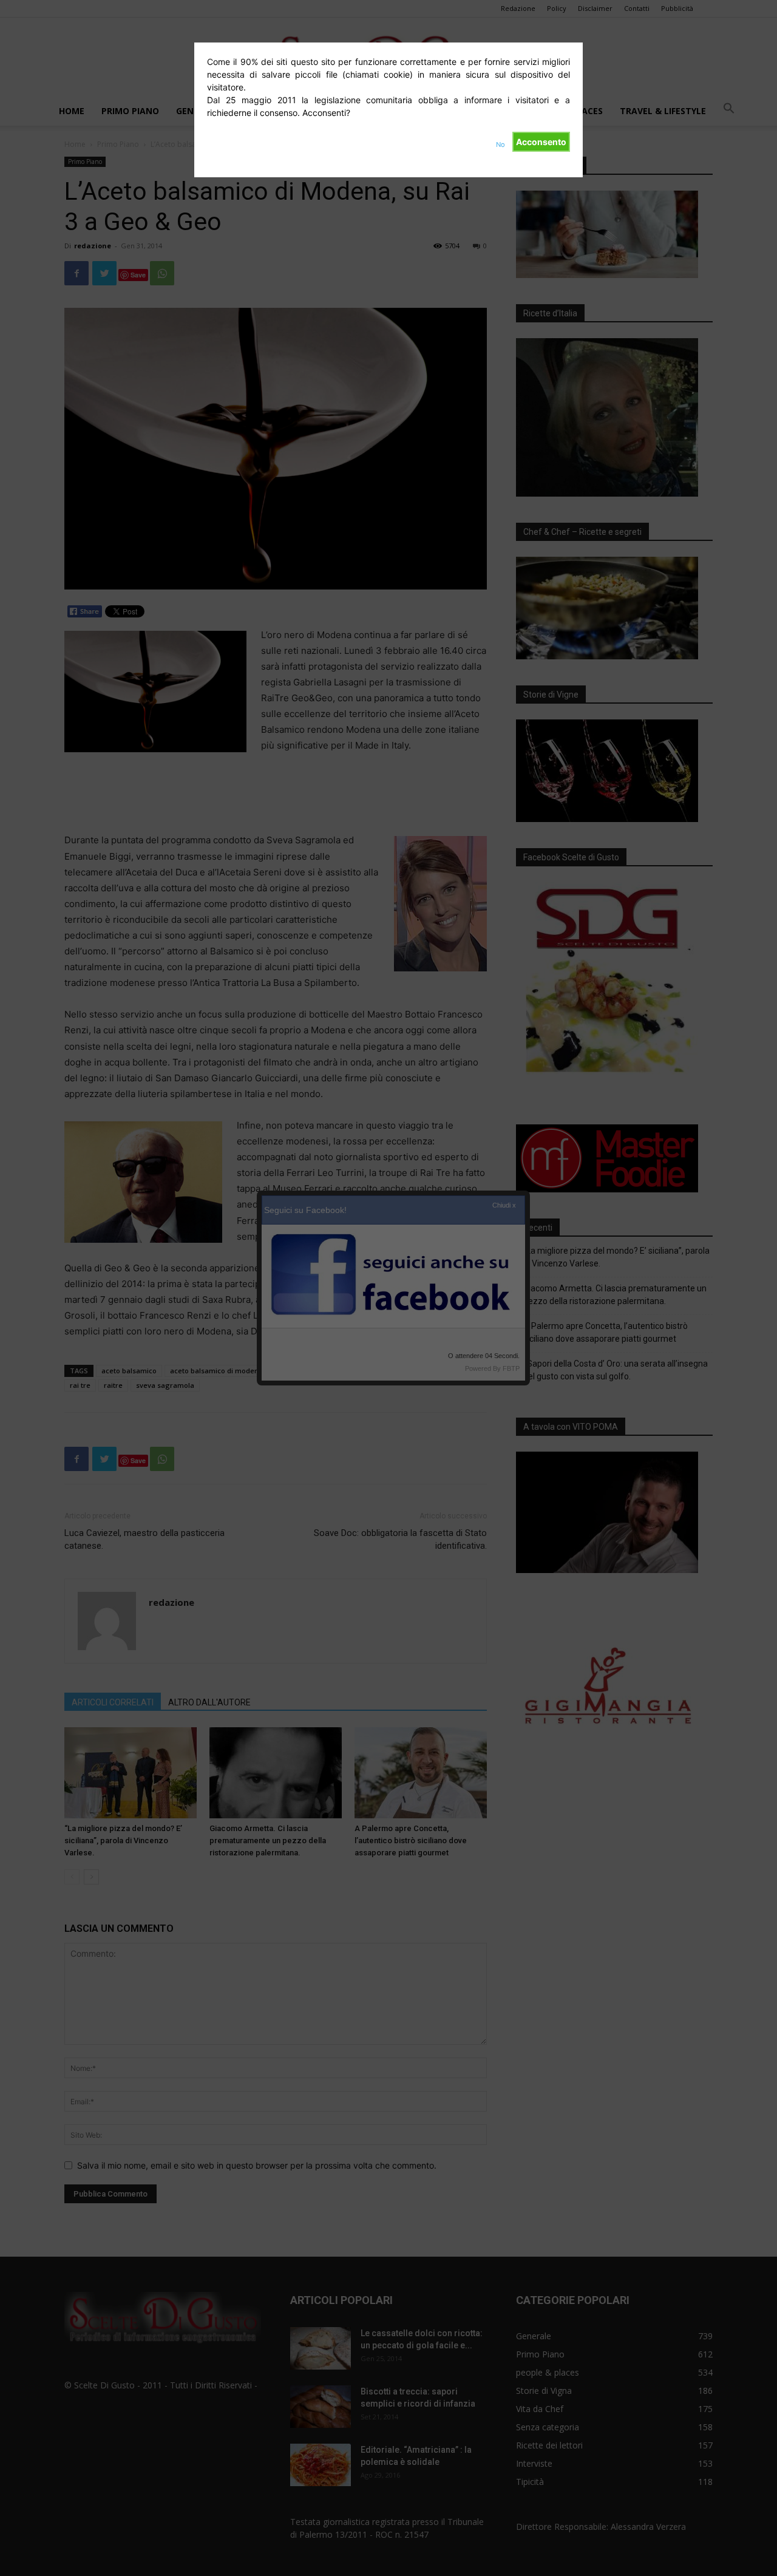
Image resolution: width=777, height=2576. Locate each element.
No (500, 144)
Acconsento (541, 142)
